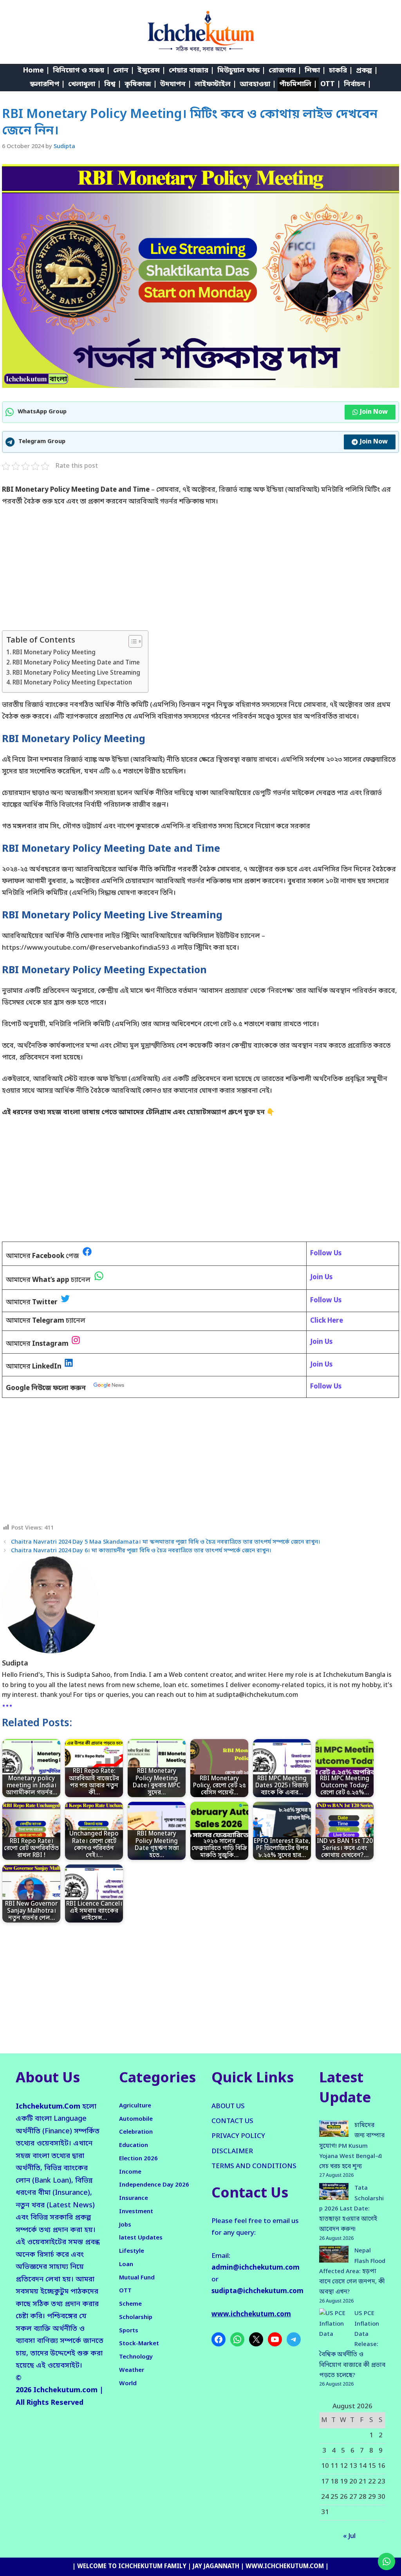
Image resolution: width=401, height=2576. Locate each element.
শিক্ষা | (315, 71)
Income (130, 2172)
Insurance (134, 2198)
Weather (132, 2370)
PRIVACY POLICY (238, 2136)
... (7, 1703)
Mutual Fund (137, 2278)
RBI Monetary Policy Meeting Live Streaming (76, 673)
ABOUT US (228, 2106)
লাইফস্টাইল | (216, 84)
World (128, 2384)
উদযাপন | (176, 84)
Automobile (136, 2119)
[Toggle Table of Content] (131, 641)
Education (134, 2145)
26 (344, 2497)
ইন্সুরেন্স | (152, 71)
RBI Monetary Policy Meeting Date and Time (76, 663)
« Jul (349, 2536)
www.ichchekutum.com (251, 2314)
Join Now (374, 412)
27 (353, 2497)
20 (353, 2482)
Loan (126, 2265)
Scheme (130, 2304)
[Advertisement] (200, 572)
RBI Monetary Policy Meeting (54, 653)
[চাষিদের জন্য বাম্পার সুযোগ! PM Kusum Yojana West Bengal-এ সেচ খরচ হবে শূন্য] (334, 2131)
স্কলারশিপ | (47, 84)
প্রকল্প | (367, 71)
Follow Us (326, 1387)
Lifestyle (132, 2251)
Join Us (321, 1342)
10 (325, 2466)
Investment (136, 2212)
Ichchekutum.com (65, 2390)
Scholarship (136, 2317)
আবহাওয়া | (258, 84)
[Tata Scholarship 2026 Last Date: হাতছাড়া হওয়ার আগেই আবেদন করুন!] (334, 2193)
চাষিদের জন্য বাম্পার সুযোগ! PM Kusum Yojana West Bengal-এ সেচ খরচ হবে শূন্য (352, 2146)
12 (344, 2466)
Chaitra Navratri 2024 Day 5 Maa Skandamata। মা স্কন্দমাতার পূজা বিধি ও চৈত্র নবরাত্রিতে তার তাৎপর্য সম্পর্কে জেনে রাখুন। (166, 1542)
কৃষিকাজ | (141, 84)
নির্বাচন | (358, 84)
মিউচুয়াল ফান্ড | (241, 71)
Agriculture (135, 2106)
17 (325, 2482)
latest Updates (141, 2238)
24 (325, 2497)
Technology (136, 2357)
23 (381, 2482)
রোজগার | (285, 71)
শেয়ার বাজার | (191, 71)
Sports (129, 2331)
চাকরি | (341, 71)
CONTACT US (232, 2121)
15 (372, 2466)
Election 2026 (138, 2159)
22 (372, 2482)
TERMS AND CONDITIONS (254, 2166)
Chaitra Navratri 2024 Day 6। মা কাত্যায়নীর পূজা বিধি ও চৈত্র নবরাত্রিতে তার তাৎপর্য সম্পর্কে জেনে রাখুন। (141, 1551)
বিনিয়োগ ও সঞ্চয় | (81, 71)
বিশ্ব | (113, 84)
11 (334, 2466)
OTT (125, 2291)
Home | (36, 71)
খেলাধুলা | (85, 84)
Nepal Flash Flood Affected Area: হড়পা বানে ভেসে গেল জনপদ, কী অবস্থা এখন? (352, 2271)
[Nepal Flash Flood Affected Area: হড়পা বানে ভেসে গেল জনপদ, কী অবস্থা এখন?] (334, 2256)
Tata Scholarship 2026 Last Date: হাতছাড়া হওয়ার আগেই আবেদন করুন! (351, 2209)
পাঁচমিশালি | (298, 84)
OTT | (331, 84)
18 (334, 2482)
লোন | (124, 71)
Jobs (125, 2225)
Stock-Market (139, 2344)
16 (381, 2466)
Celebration (136, 2132)
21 (363, 2482)
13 (353, 2466)
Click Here (327, 1321)
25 (334, 2497)
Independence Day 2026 (154, 2185)
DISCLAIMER (232, 2151)
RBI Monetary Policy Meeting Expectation (72, 683)
